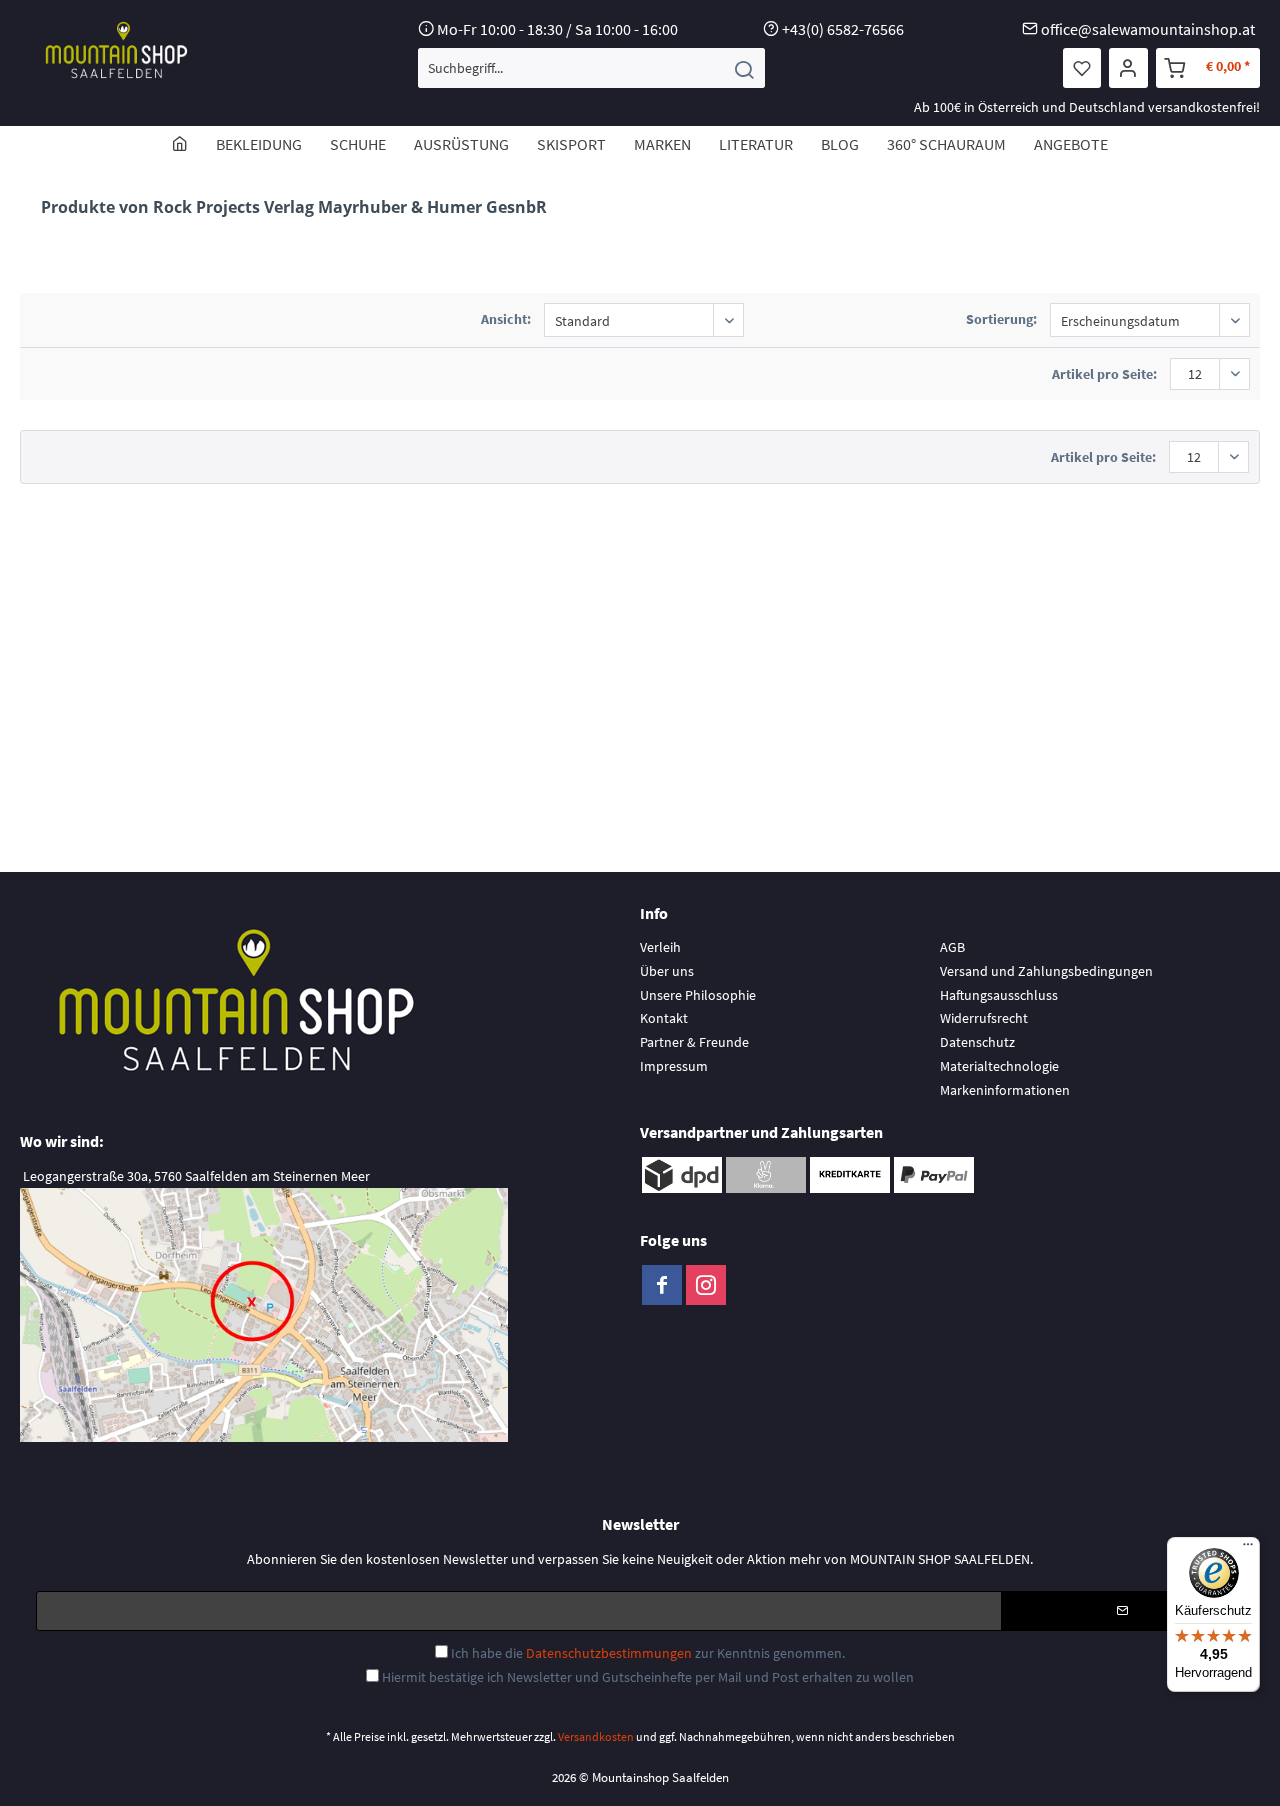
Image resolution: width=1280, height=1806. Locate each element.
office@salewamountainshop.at (1148, 29)
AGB (952, 947)
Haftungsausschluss (999, 995)
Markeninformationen (1005, 1090)
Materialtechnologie (999, 1066)
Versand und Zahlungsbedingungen (1046, 971)
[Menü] (1248, 1549)
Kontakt (664, 1018)
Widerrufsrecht (984, 1018)
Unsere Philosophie (698, 995)
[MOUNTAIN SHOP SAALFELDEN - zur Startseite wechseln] (116, 50)
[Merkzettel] (1082, 68)
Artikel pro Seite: (1104, 374)
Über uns (667, 971)
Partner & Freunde (694, 1042)
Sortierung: (1001, 319)
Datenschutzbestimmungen (609, 1653)
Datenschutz (977, 1042)
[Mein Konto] (1128, 68)
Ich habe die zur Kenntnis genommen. (648, 1653)
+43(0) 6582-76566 (843, 29)
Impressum (674, 1066)
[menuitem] (591, 68)
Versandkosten (596, 1736)
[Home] (180, 144)
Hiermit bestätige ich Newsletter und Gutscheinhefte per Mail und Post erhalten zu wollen (648, 1677)
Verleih (660, 947)
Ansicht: (506, 319)
